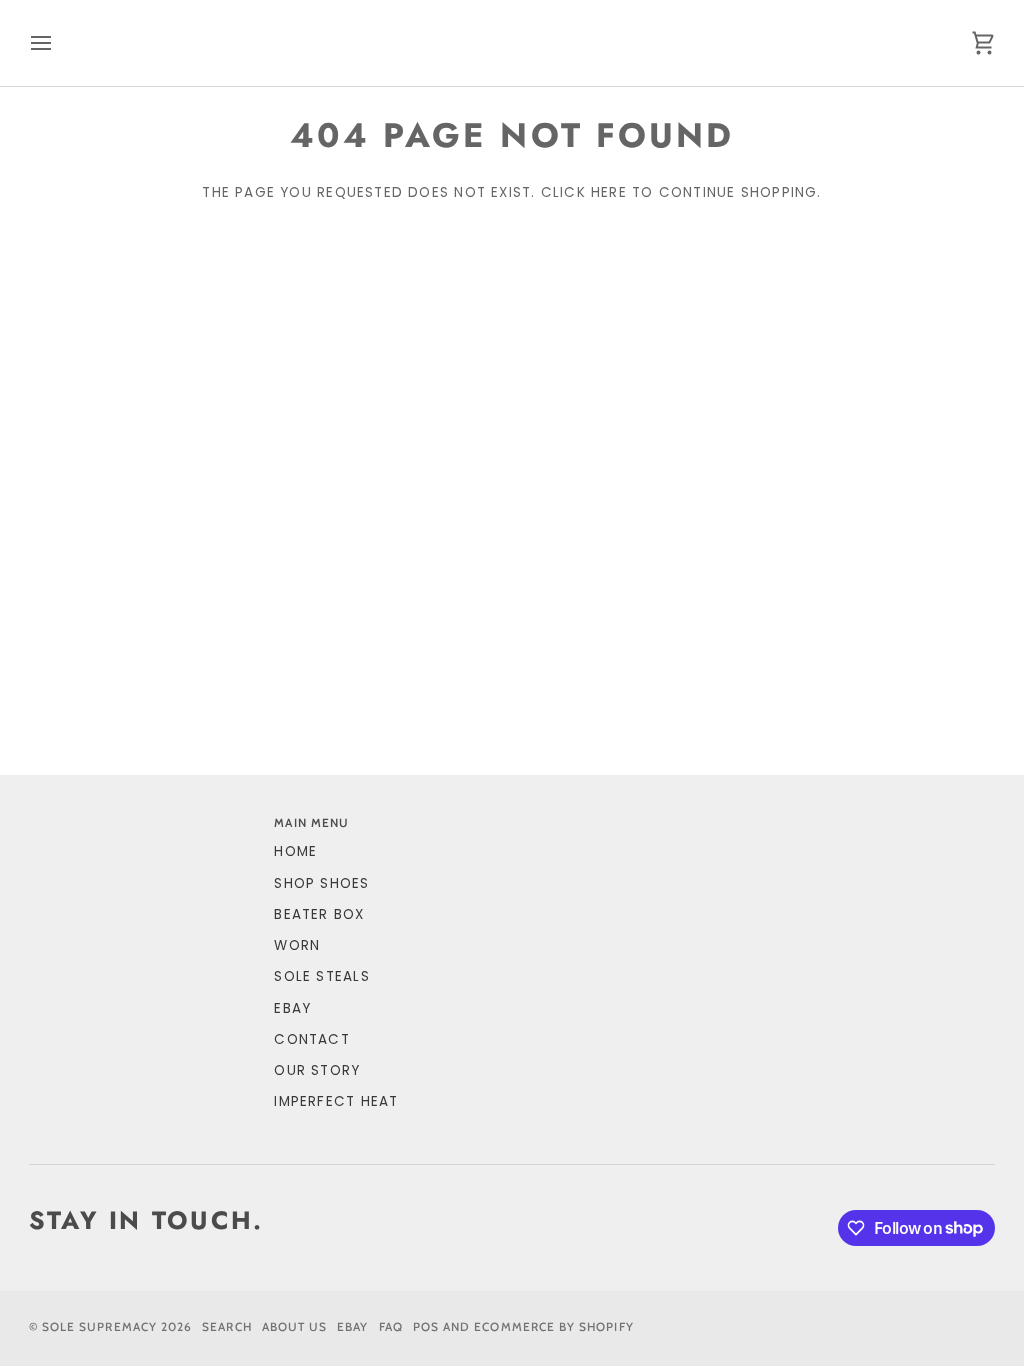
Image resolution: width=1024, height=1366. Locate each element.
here (609, 192)
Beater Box (319, 914)
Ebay (352, 1327)
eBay (292, 1008)
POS (426, 1327)
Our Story (317, 1070)
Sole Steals (321, 976)
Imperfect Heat (336, 1101)
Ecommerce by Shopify (553, 1327)
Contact (312, 1039)
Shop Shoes (321, 883)
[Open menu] (59, 43)
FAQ (391, 1327)
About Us (295, 1327)
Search (226, 1327)
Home (295, 851)
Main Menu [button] (311, 823)
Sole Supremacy (99, 1327)
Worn (297, 945)
